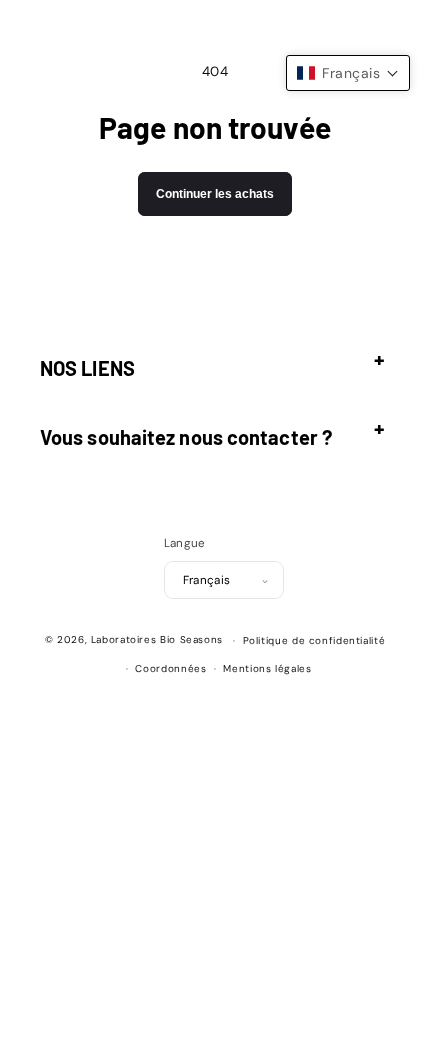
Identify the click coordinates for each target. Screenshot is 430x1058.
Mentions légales (267, 668)
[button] (215, 358)
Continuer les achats (215, 194)
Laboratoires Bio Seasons (157, 640)
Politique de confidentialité (314, 640)
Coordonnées (170, 668)
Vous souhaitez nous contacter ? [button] (186, 437)
